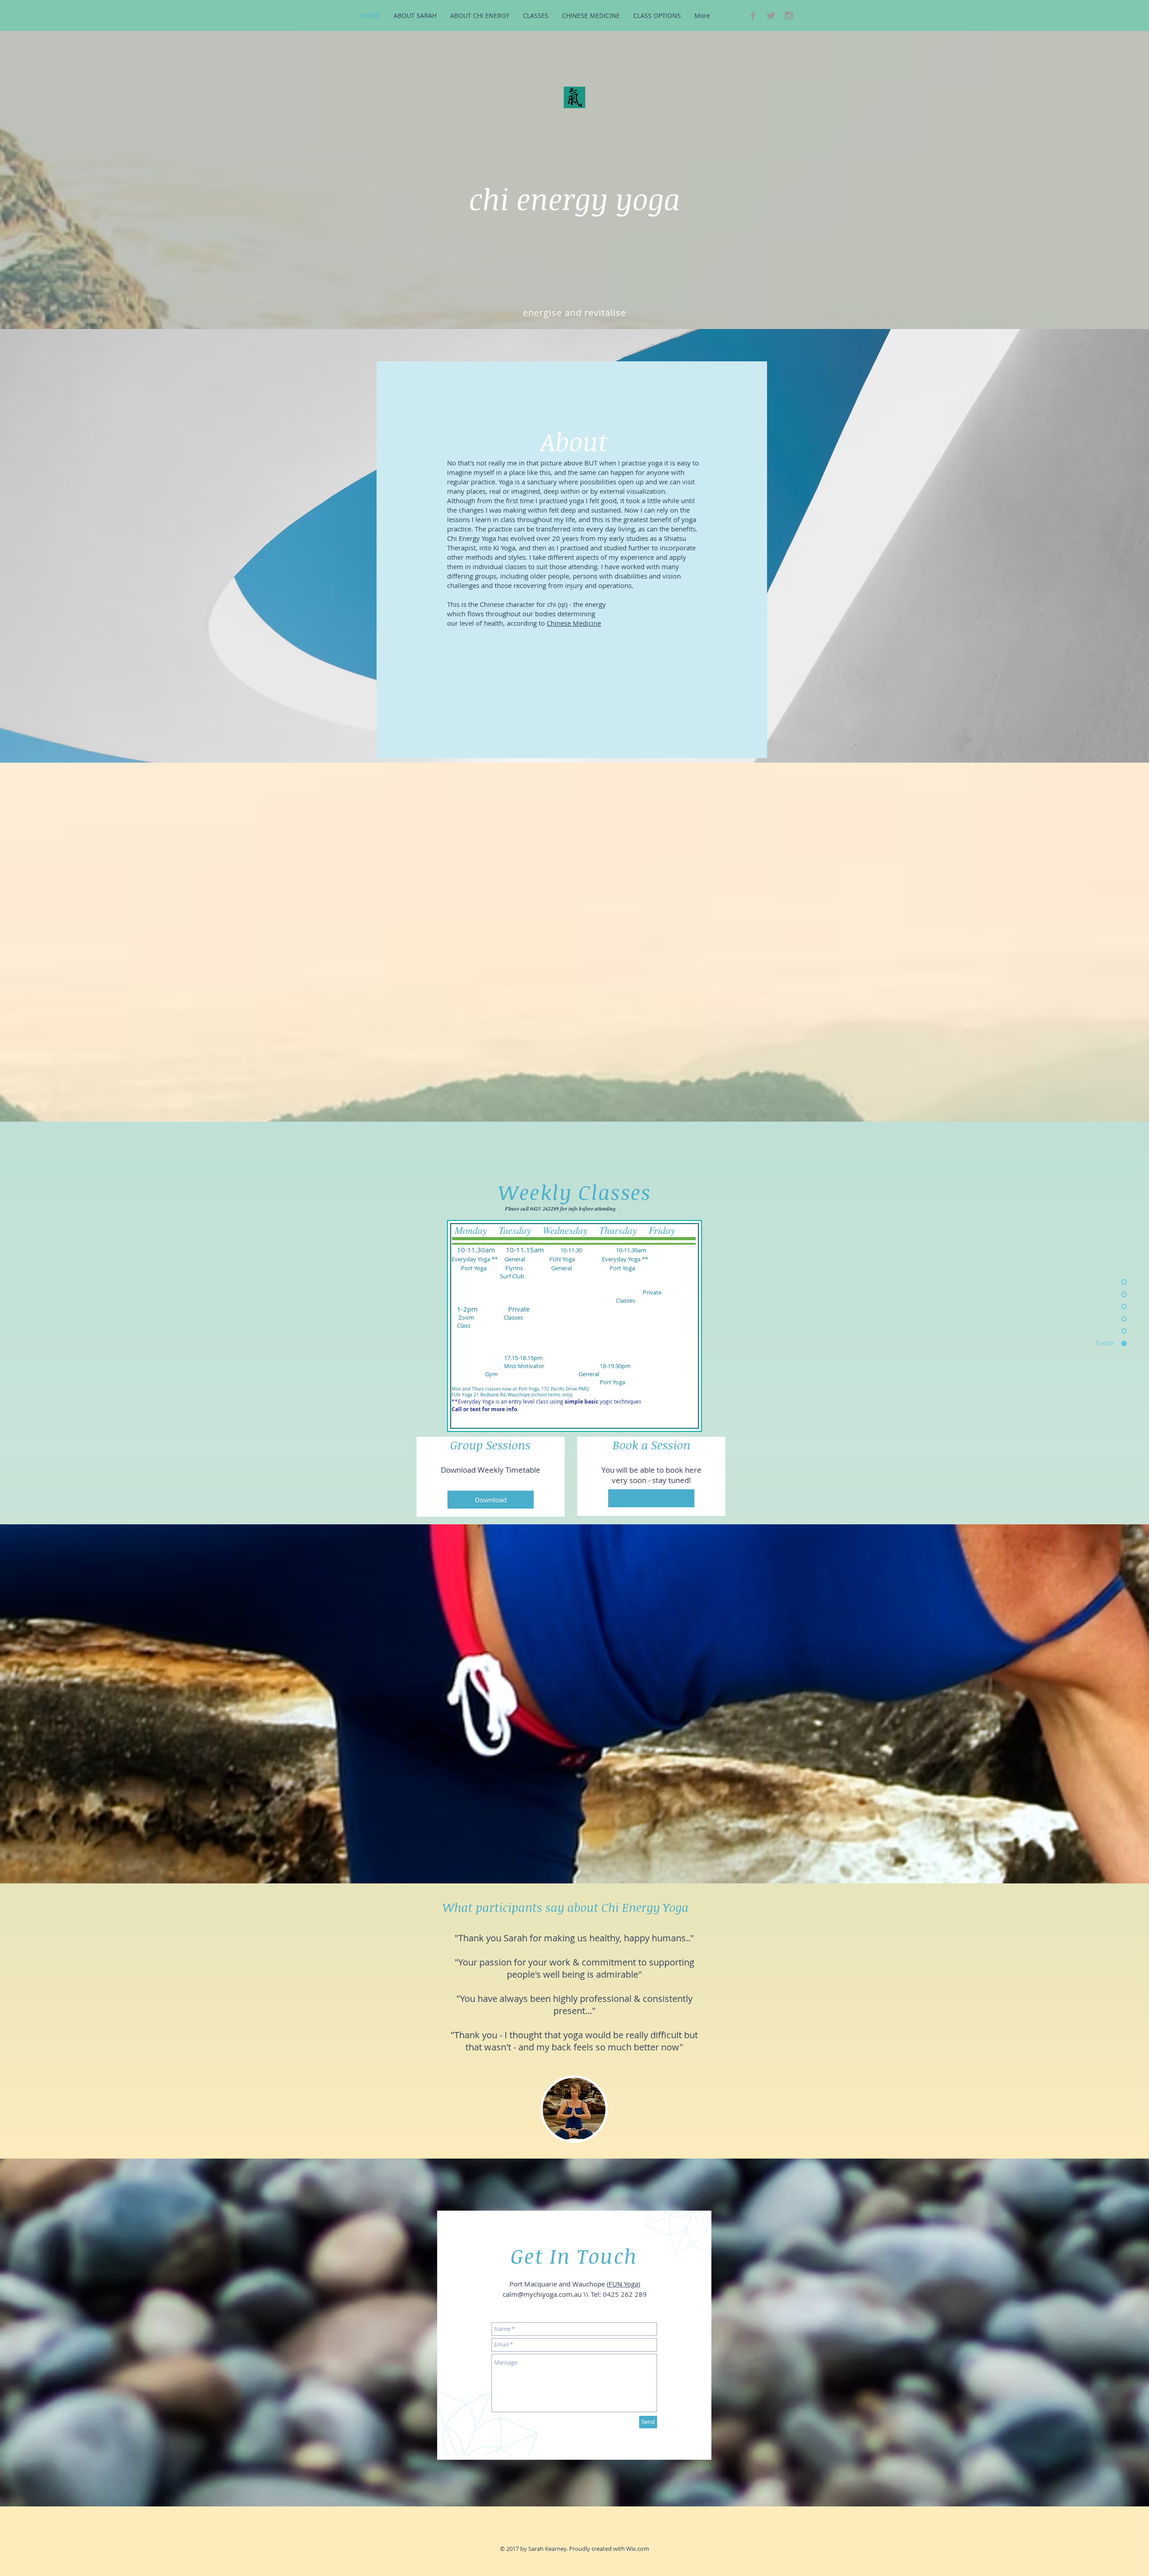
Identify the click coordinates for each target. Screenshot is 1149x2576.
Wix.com (638, 2549)
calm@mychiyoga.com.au (542, 2294)
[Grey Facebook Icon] (753, 15)
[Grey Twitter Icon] (771, 15)
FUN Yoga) (624, 2284)
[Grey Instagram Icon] (789, 15)
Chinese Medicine (574, 623)
